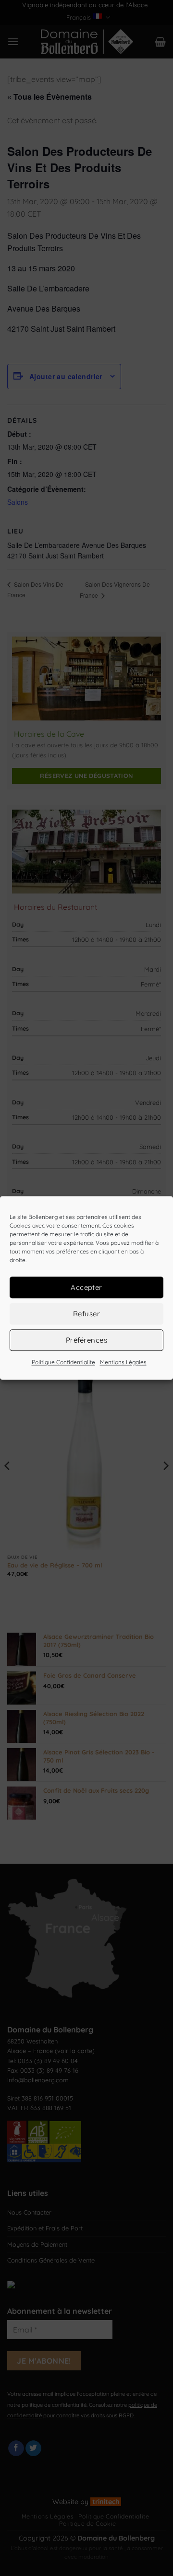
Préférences (86, 1340)
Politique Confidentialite (63, 1362)
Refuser (86, 1314)
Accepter (86, 1287)
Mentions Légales (123, 1362)
